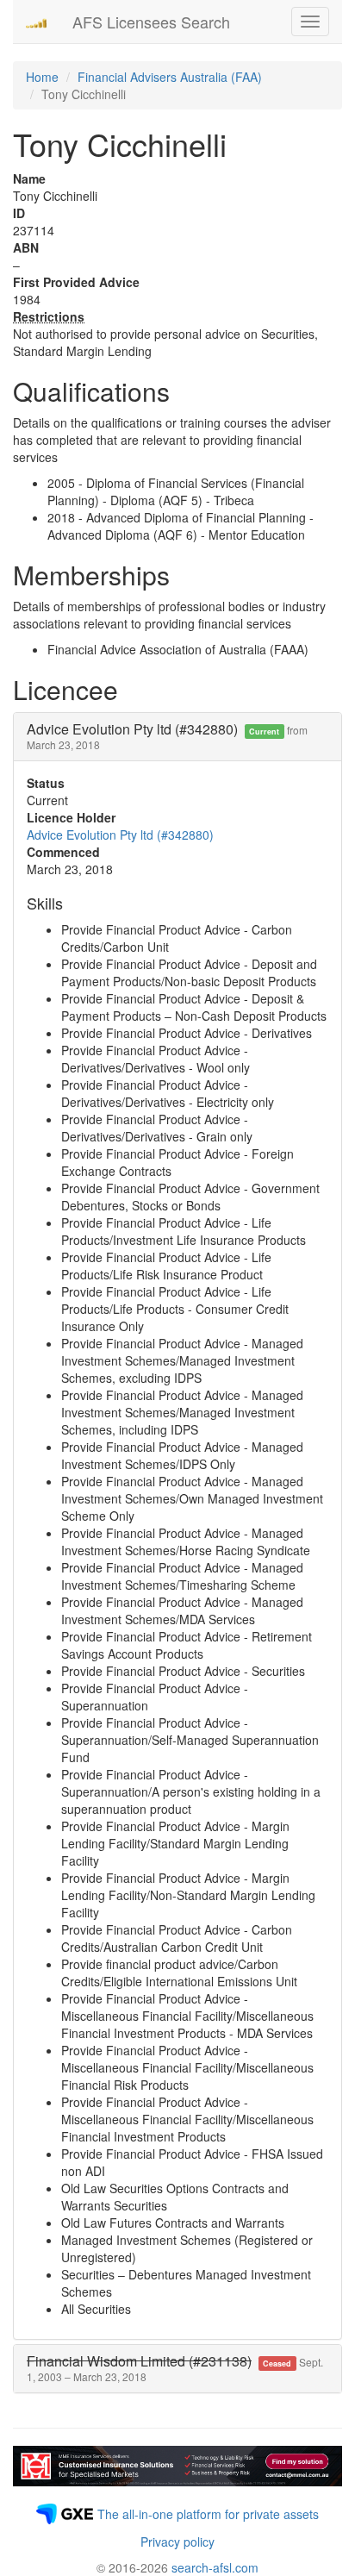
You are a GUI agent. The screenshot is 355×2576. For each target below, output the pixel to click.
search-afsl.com (215, 2567)
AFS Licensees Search (151, 22)
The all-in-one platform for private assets (208, 2514)
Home (42, 77)
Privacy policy (177, 2542)
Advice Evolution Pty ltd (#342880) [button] (167, 736)
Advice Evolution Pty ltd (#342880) (120, 835)
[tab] (177, 737)
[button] (175, 2369)
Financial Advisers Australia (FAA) (170, 77)
